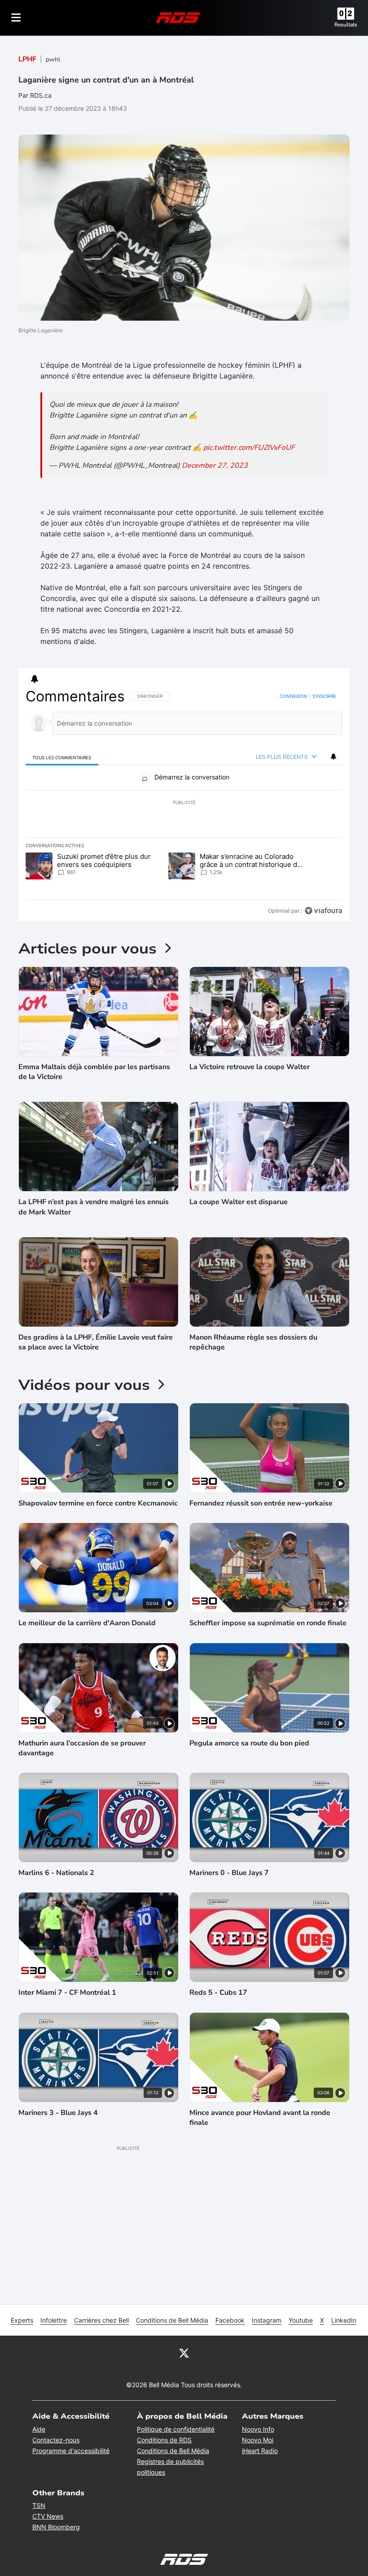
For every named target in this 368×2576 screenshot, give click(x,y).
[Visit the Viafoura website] (323, 911)
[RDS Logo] (178, 17)
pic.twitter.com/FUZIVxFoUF (249, 448)
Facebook (230, 2320)
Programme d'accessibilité (71, 2451)
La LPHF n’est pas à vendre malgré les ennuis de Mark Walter (94, 1207)
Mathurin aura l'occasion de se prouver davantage (82, 1748)
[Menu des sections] (16, 17)
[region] (184, 804)
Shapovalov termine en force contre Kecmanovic (98, 1503)
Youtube (301, 2320)
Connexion (294, 696)
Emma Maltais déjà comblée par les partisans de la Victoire (94, 1072)
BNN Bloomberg (56, 2527)
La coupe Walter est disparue (239, 1202)
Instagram (267, 2320)
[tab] (62, 757)
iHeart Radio (260, 2451)
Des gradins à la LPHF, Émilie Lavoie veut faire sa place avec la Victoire (96, 1342)
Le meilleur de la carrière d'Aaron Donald (87, 1623)
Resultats (346, 25)
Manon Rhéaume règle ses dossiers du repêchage (253, 1342)
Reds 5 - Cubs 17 (218, 1993)
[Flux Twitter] (184, 2353)
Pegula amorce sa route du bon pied (249, 1743)
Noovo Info (258, 2429)
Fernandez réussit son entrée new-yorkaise (261, 1503)
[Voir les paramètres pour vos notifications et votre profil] (35, 679)
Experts (22, 2320)
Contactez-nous (56, 2440)
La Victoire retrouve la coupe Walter (250, 1067)
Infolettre (54, 2320)
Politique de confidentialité (176, 2429)
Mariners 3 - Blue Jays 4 (58, 2113)
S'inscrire (324, 696)
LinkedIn (344, 2320)
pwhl (53, 59)
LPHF (27, 59)
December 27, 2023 (215, 466)
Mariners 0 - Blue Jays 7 (229, 1873)
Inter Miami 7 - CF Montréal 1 (67, 1993)
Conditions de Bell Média (172, 2320)
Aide (39, 2429)
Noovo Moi (258, 2440)
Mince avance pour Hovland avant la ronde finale (260, 2118)
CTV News (48, 2516)
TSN (39, 2505)
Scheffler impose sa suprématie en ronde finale (268, 1623)
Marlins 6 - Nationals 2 (56, 1873)
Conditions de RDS (164, 2440)
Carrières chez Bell (101, 2320)
